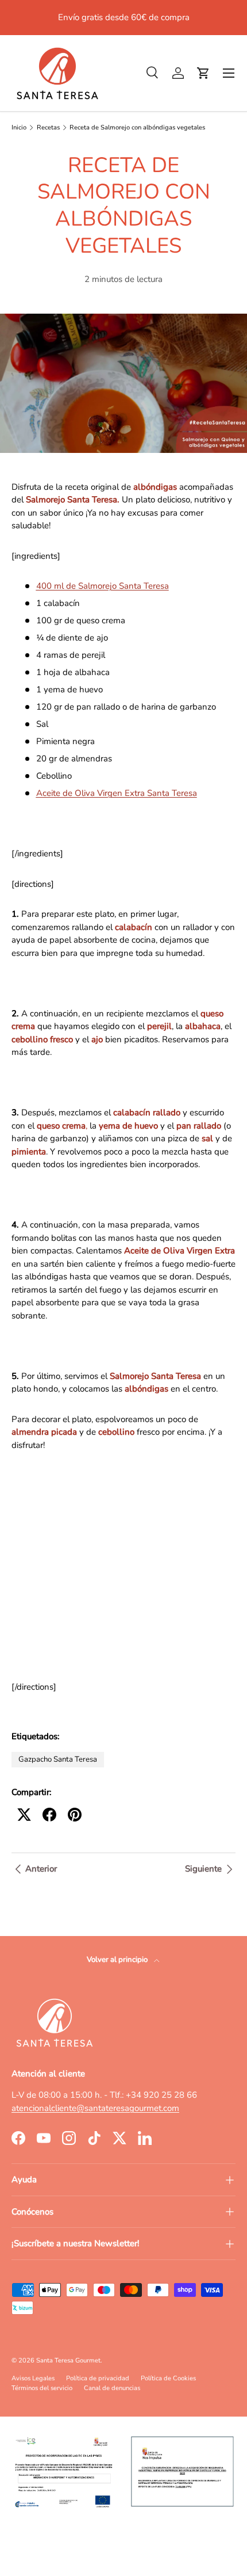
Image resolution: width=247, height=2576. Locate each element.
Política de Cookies (168, 2378)
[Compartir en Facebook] (49, 1815)
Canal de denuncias (112, 2388)
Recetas (48, 127)
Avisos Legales (33, 2378)
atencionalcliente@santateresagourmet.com (95, 2108)
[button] (203, 73)
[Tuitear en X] (24, 1815)
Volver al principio (118, 1960)
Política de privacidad (98, 2378)
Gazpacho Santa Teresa (58, 1759)
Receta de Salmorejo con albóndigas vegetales (137, 127)
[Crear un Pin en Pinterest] (75, 1815)
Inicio (19, 127)
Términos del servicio (42, 2388)
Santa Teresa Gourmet (68, 2360)
